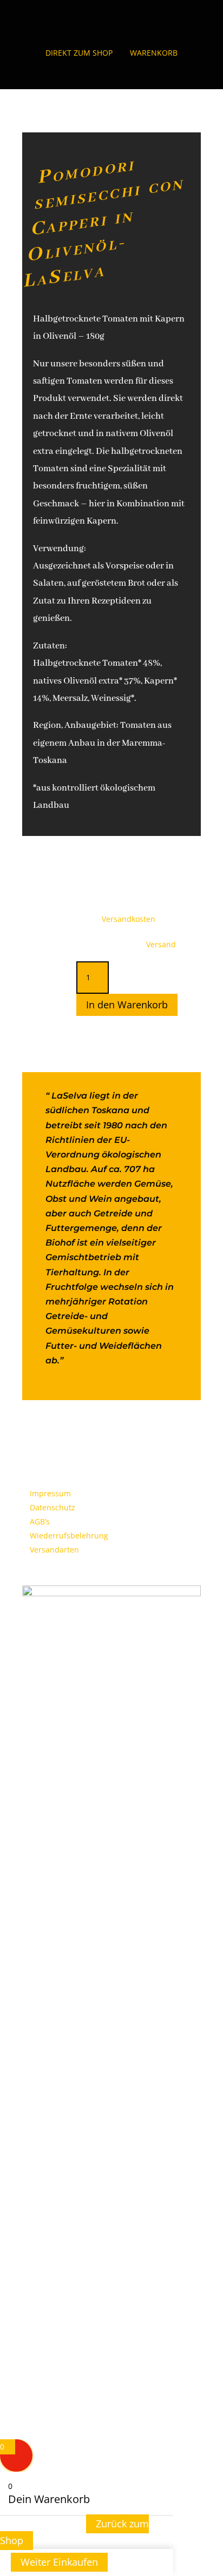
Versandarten (54, 1550)
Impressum (50, 1493)
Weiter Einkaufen (59, 2562)
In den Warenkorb (127, 1005)
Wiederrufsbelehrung (69, 1535)
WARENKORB (154, 53)
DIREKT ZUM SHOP (79, 53)
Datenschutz (53, 1507)
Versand (161, 944)
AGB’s (40, 1521)
